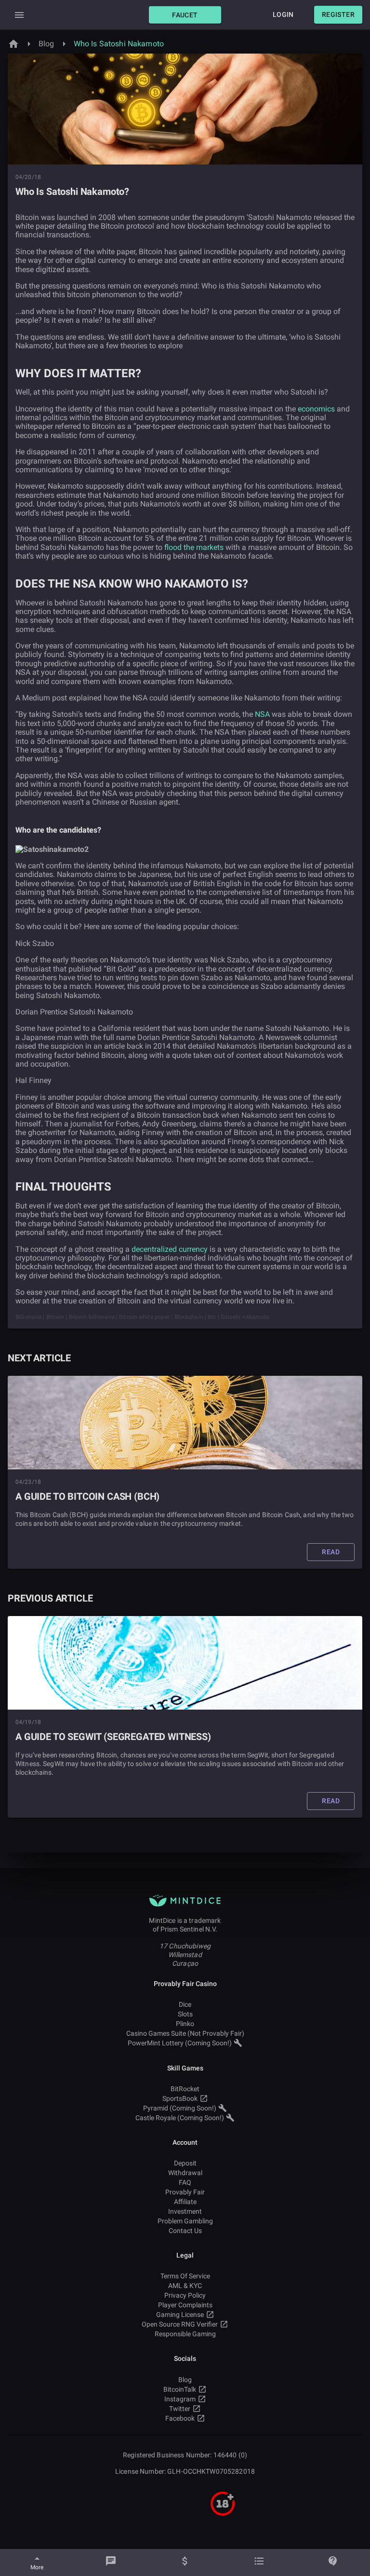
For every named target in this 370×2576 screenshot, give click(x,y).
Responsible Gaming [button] (185, 2334)
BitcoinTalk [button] (180, 2389)
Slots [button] (185, 2014)
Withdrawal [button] (185, 2173)
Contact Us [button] (185, 2231)
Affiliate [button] (185, 2202)
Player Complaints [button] (185, 2305)
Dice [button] (185, 2004)
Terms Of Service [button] (185, 2276)
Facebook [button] (180, 2418)
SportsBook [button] (180, 2098)
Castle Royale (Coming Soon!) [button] (180, 2118)
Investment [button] (185, 2211)
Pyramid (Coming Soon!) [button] (180, 2108)
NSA (262, 714)
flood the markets (194, 547)
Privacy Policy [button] (185, 2295)
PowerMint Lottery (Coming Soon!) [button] (180, 2043)
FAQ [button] (185, 2182)
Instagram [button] (180, 2399)
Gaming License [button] (180, 2315)
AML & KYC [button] (185, 2286)
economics (316, 409)
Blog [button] (185, 2380)
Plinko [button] (185, 2024)
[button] (185, 15)
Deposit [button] (185, 2163)
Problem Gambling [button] (185, 2221)
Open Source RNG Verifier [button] (180, 2324)
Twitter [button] (180, 2409)
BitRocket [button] (185, 2089)
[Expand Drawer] (19, 15)
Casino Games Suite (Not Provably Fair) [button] (185, 2033)
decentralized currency (170, 1249)
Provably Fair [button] (185, 2192)
